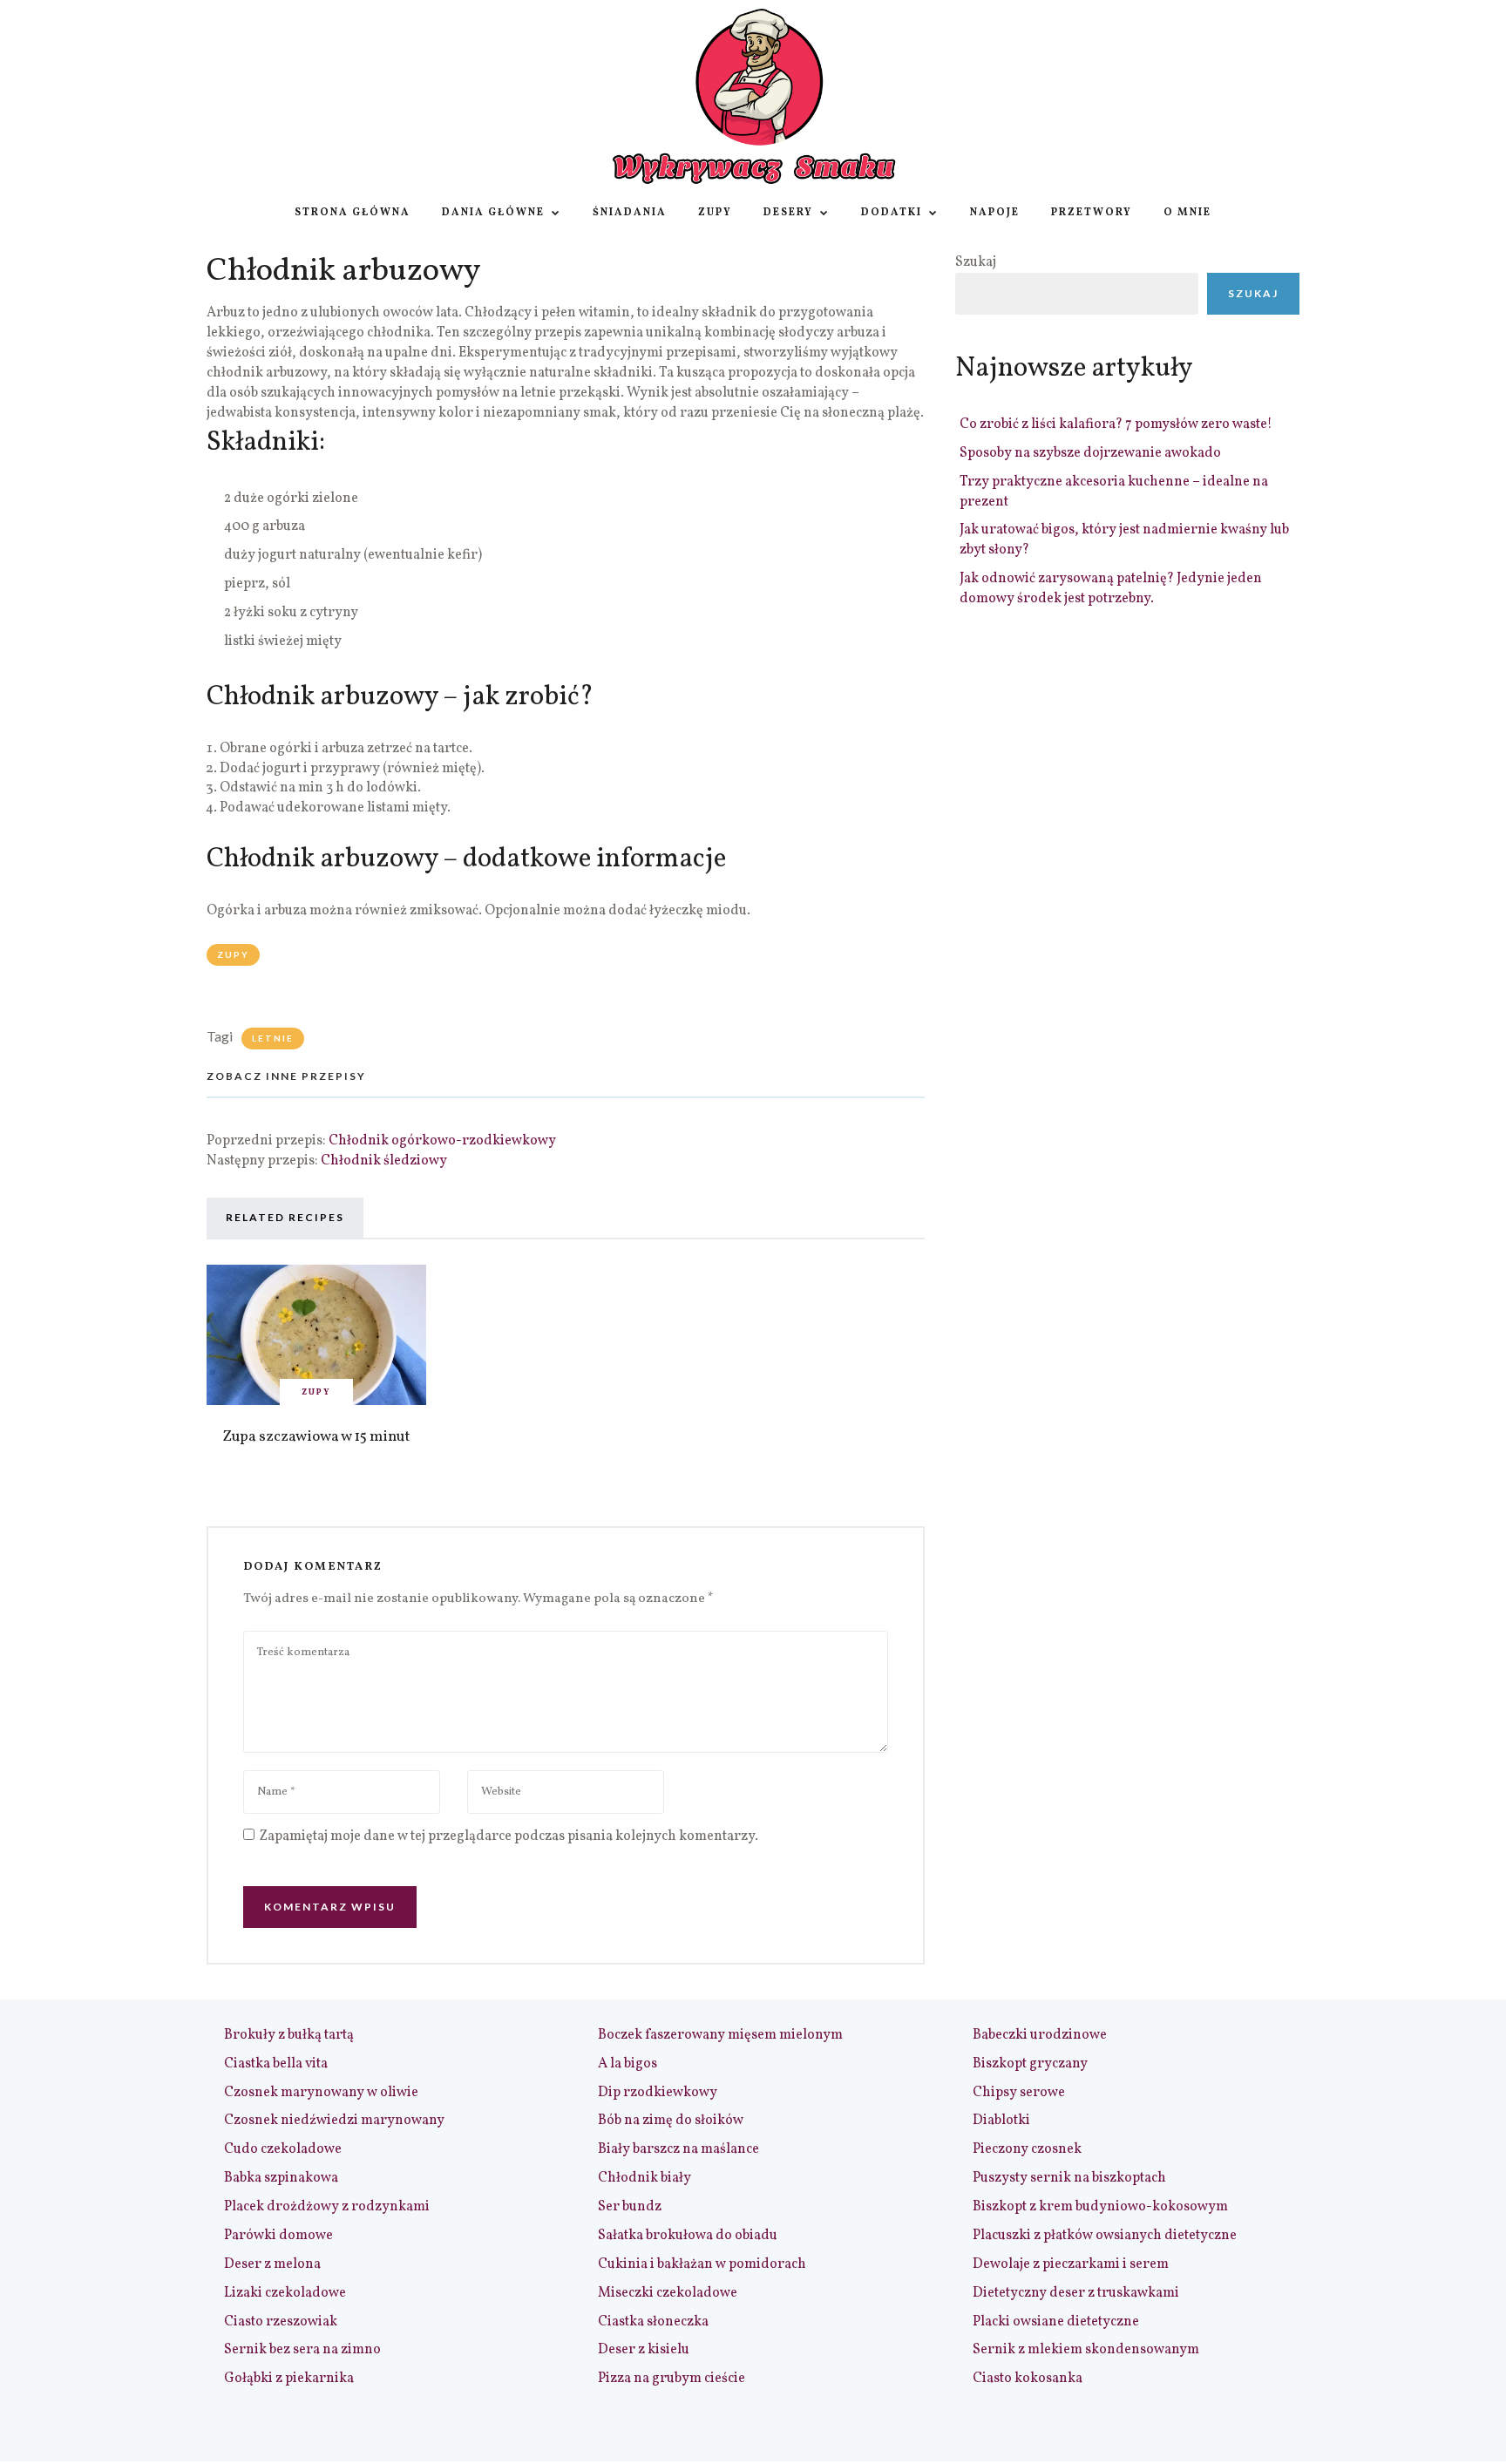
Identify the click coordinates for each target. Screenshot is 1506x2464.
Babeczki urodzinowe (1040, 2035)
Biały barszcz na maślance (678, 2149)
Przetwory (1092, 213)
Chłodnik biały (644, 2178)
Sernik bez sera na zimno (302, 2350)
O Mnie (1187, 213)
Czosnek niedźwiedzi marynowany (334, 2121)
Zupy (715, 213)
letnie (273, 1038)
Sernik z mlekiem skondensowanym (1086, 2350)
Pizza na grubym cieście (672, 2379)
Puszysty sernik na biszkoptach (1069, 2178)
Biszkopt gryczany (1030, 2064)
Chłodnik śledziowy (384, 1161)
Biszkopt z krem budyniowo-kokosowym (1100, 2207)
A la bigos (627, 2064)
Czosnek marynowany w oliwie (321, 2093)
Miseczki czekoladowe (668, 2293)
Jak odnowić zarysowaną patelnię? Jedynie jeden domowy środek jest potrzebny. (1111, 589)
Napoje (995, 213)
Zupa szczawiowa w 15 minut (316, 1437)
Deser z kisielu (644, 2350)
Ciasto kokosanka (1028, 2379)
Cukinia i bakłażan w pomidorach (702, 2264)
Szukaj (976, 262)
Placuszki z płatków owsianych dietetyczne (1105, 2236)
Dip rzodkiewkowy (658, 2093)
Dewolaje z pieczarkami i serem (1071, 2264)
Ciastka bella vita (276, 2064)
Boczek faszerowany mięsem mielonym (720, 2035)
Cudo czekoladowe (283, 2149)
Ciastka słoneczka (653, 2322)
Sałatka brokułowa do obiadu (688, 2236)
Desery (788, 213)
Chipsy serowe (1019, 2093)
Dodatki (892, 213)
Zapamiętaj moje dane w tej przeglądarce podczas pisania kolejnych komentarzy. (509, 1836)
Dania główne (493, 213)
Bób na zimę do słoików (671, 2121)
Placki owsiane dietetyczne (1056, 2322)
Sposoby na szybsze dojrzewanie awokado (1090, 453)
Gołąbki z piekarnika (289, 2379)
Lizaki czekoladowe (285, 2293)
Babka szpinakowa (281, 2178)
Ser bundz (630, 2207)
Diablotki (1001, 2121)
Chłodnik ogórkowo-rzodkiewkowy (442, 1141)
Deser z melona (272, 2264)
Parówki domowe (278, 2236)
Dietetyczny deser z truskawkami (1076, 2293)
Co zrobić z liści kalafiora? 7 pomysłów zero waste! (1116, 424)
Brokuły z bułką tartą (289, 2035)
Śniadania (630, 213)
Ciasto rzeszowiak (281, 2322)
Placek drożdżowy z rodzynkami (327, 2207)
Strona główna (353, 213)
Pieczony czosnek (1027, 2149)
